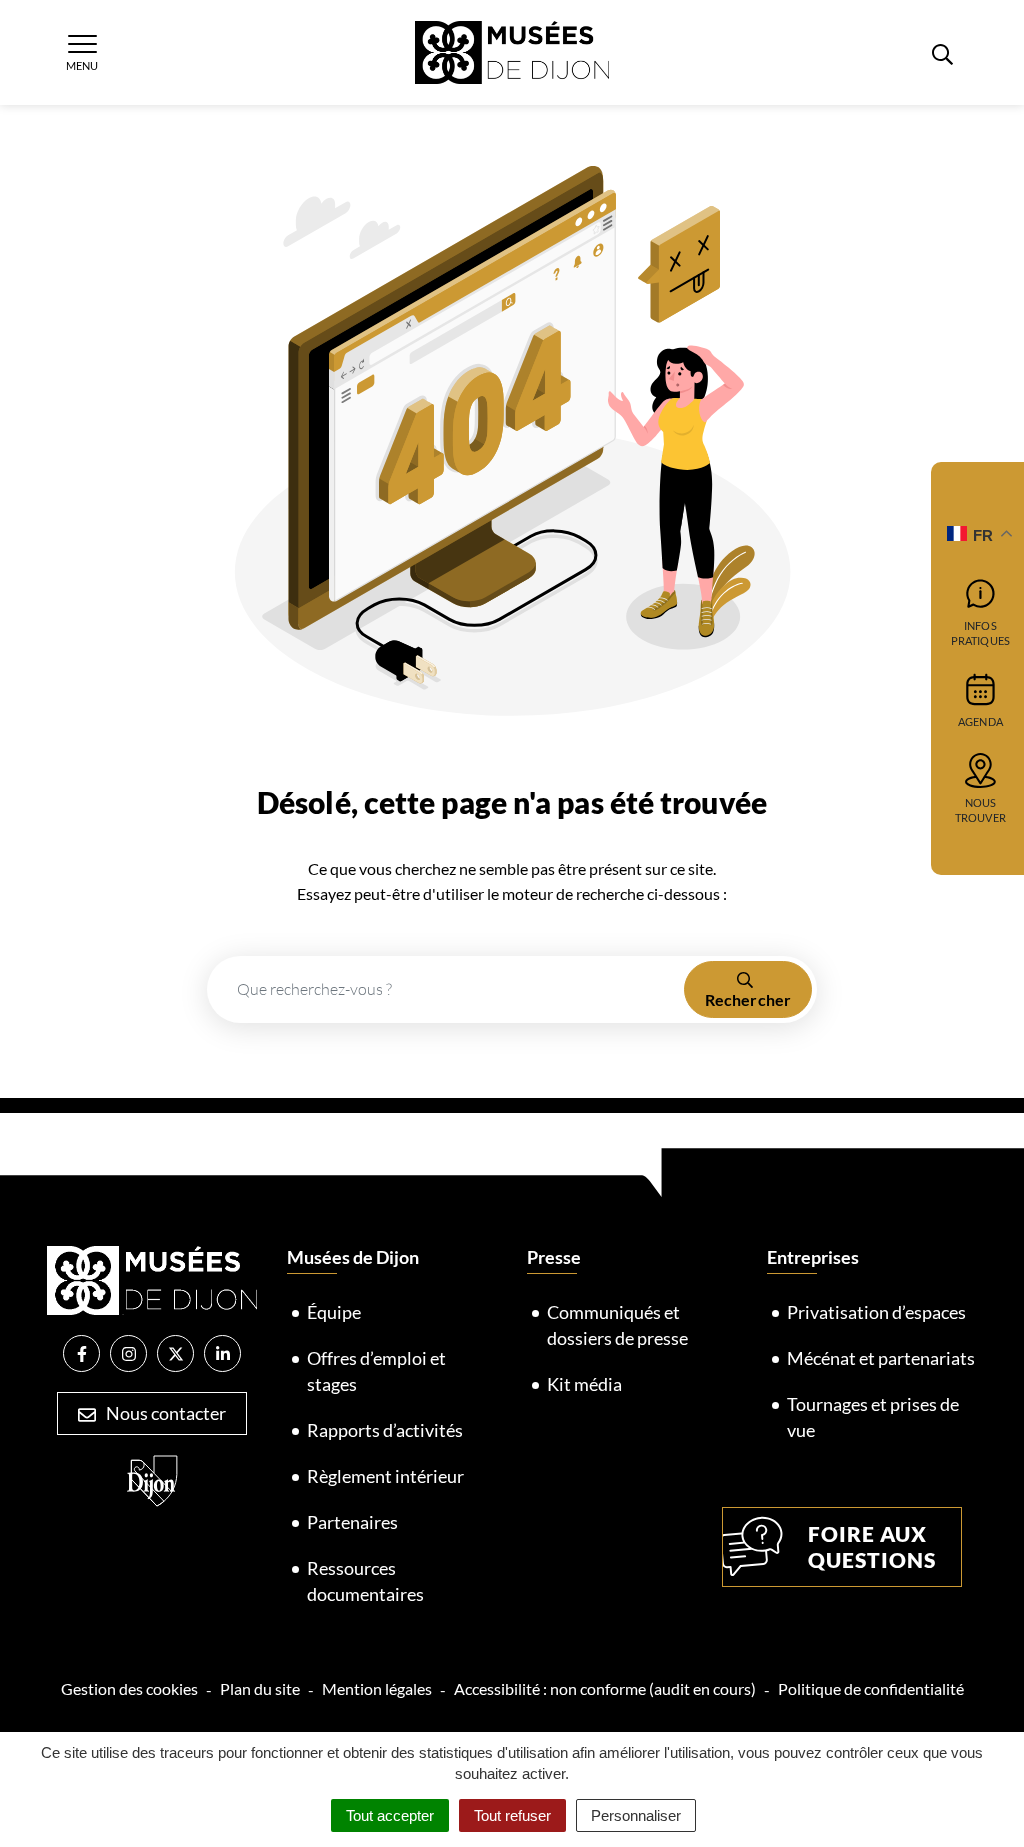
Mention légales (377, 1688)
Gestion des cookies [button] (129, 1688)
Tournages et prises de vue (873, 1417)
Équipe (334, 1312)
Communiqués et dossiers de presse (617, 1325)
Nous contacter (164, 1413)
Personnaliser (636, 1815)
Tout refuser (512, 1815)
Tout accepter (390, 1815)
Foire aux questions (872, 1546)
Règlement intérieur (385, 1476)
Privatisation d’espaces (876, 1312)
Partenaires (352, 1522)
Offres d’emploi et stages (376, 1371)
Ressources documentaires (365, 1581)
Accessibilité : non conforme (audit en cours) (605, 1688)
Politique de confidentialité (871, 1688)
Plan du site (260, 1688)
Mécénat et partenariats (881, 1358)
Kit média (584, 1384)
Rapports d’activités (385, 1430)
